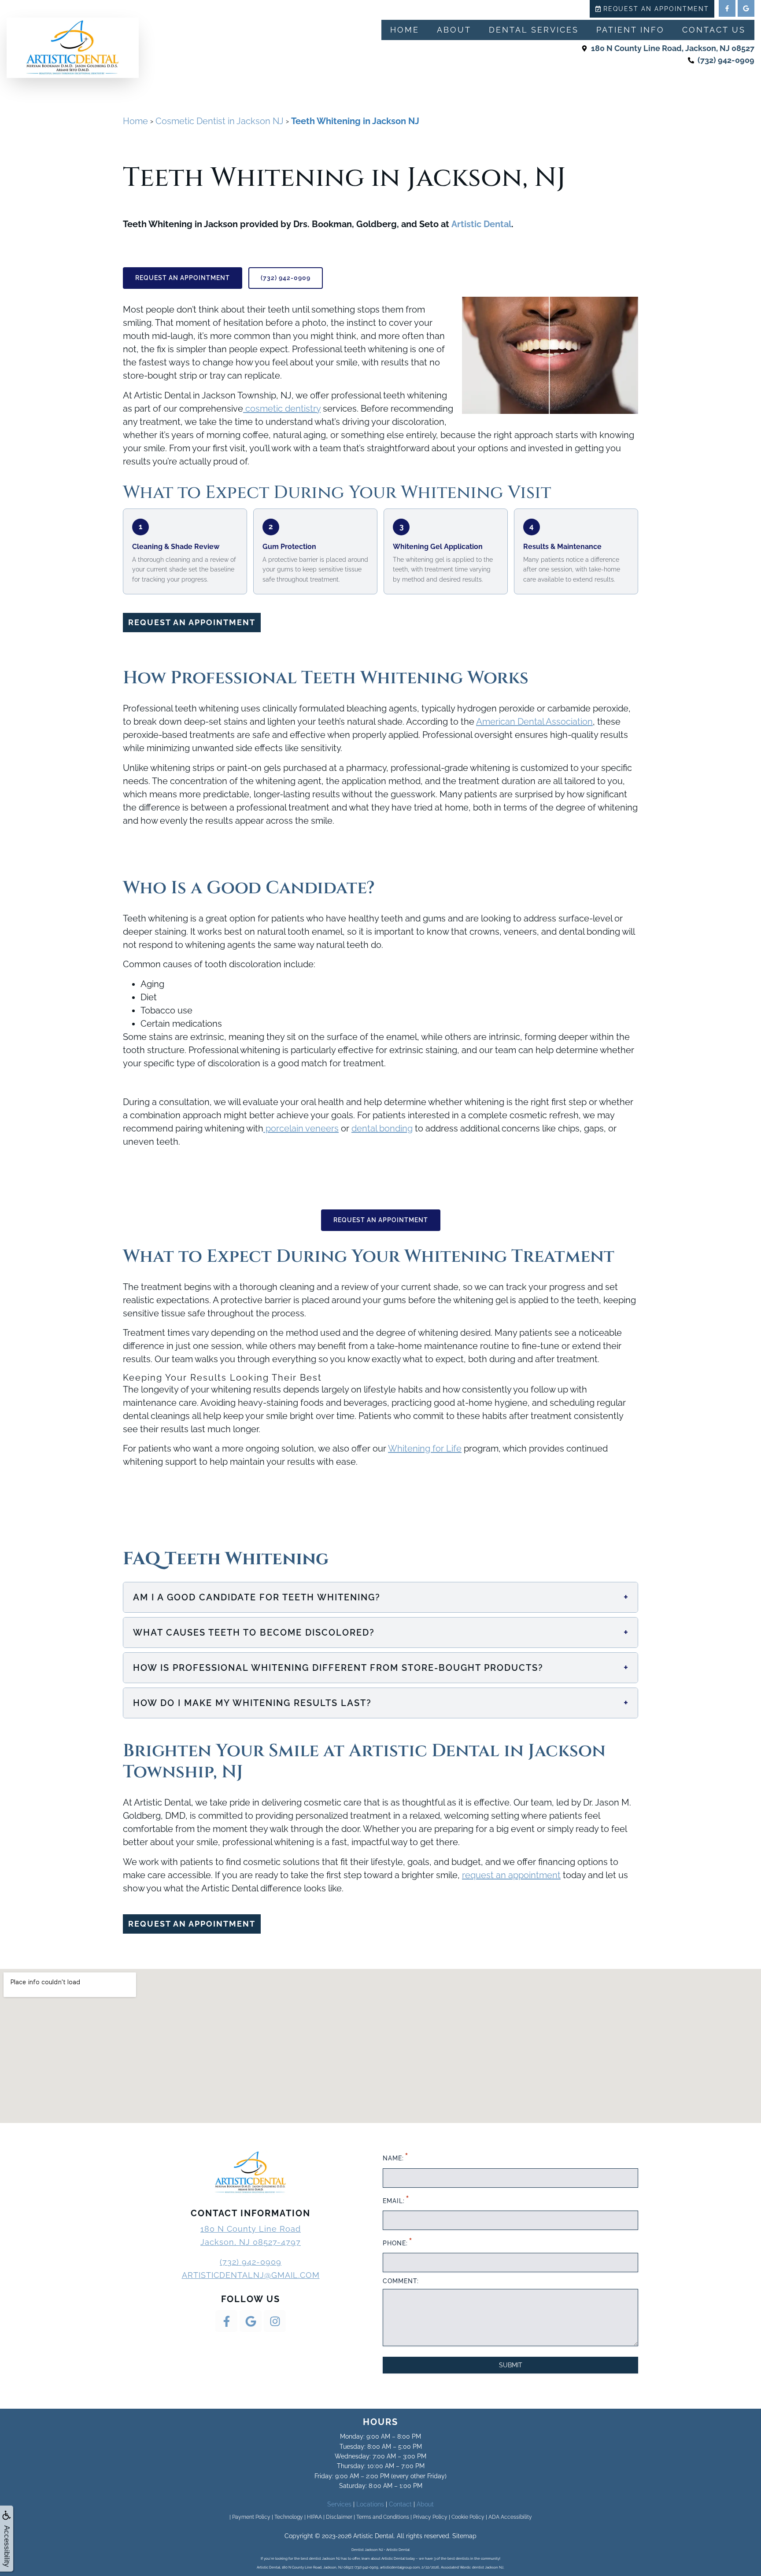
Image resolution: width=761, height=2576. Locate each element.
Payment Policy (251, 2517)
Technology (289, 2517)
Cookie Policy (468, 2517)
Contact (400, 2504)
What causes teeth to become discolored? (381, 1632)
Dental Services (534, 30)
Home (405, 30)
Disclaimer (339, 2517)
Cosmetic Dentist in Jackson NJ (220, 121)
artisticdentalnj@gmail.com (251, 2275)
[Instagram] (275, 2321)
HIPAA (314, 2517)
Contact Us (714, 30)
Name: (395, 2157)
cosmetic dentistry (282, 409)
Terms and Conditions (383, 2517)
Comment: (401, 2281)
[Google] (746, 8)
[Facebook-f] (727, 8)
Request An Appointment (183, 278)
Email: (396, 2199)
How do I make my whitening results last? (381, 1703)
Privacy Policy (430, 2517)
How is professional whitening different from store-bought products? (381, 1668)
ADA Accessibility (510, 2517)
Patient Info (630, 30)
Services (339, 2504)
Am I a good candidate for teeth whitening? (381, 1597)
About (454, 30)
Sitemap (464, 2536)
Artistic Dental (481, 224)
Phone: (397, 2242)
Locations (370, 2504)
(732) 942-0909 (286, 278)
